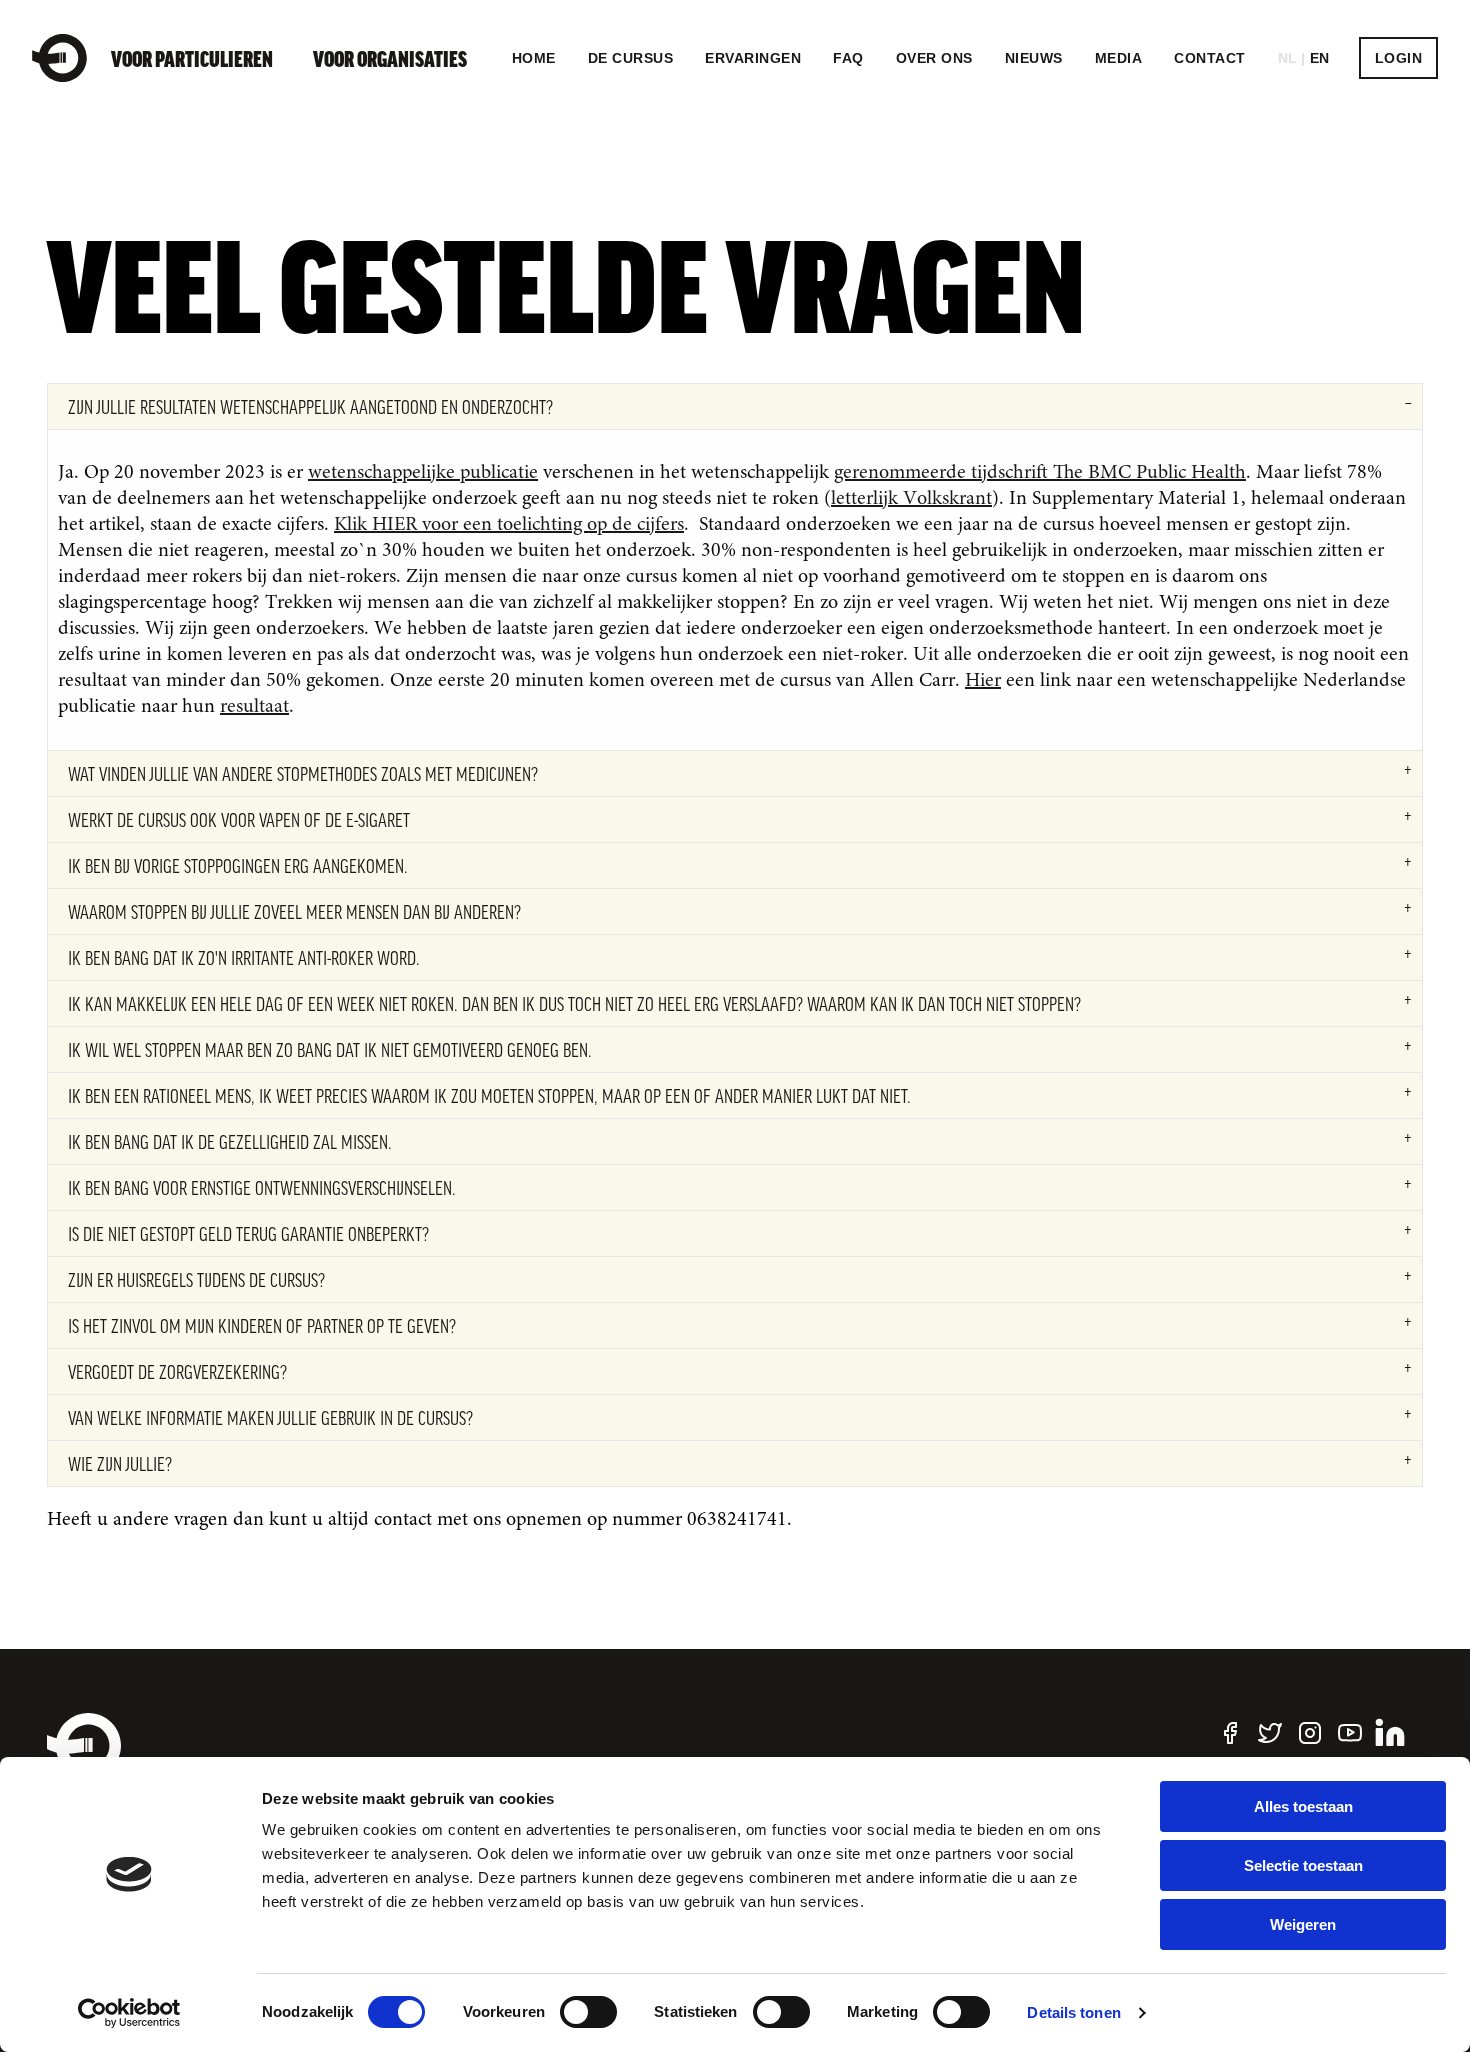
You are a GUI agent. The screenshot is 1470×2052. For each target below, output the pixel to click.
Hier (983, 681)
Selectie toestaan (1303, 1865)
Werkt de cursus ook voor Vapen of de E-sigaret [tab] (239, 820)
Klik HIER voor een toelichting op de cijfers (509, 525)
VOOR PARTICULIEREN (192, 58)
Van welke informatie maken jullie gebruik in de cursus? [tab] (270, 1418)
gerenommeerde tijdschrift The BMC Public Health (1040, 473)
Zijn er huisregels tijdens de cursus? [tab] (196, 1280)
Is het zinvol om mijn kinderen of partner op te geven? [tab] (262, 1326)
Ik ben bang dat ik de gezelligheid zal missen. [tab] (230, 1142)
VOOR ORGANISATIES (390, 58)
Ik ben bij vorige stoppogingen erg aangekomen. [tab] (238, 866)
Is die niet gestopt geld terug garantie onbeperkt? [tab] (248, 1234)
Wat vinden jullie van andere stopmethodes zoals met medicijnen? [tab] (303, 774)
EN (1320, 58)
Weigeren (1303, 1924)
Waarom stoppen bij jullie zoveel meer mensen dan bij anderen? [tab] (294, 912)
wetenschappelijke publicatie (423, 473)
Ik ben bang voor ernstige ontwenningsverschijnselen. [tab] (262, 1188)
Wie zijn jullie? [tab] (120, 1464)
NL (1288, 58)
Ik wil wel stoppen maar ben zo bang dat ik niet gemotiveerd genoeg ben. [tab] (330, 1050)
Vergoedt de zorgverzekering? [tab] (177, 1372)
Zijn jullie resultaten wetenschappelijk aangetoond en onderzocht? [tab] (310, 407)
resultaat (254, 707)
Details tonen (1073, 2012)
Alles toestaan (1303, 1806)
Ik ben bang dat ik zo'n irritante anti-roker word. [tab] (244, 958)
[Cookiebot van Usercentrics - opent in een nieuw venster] (129, 2013)
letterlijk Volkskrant (911, 499)
